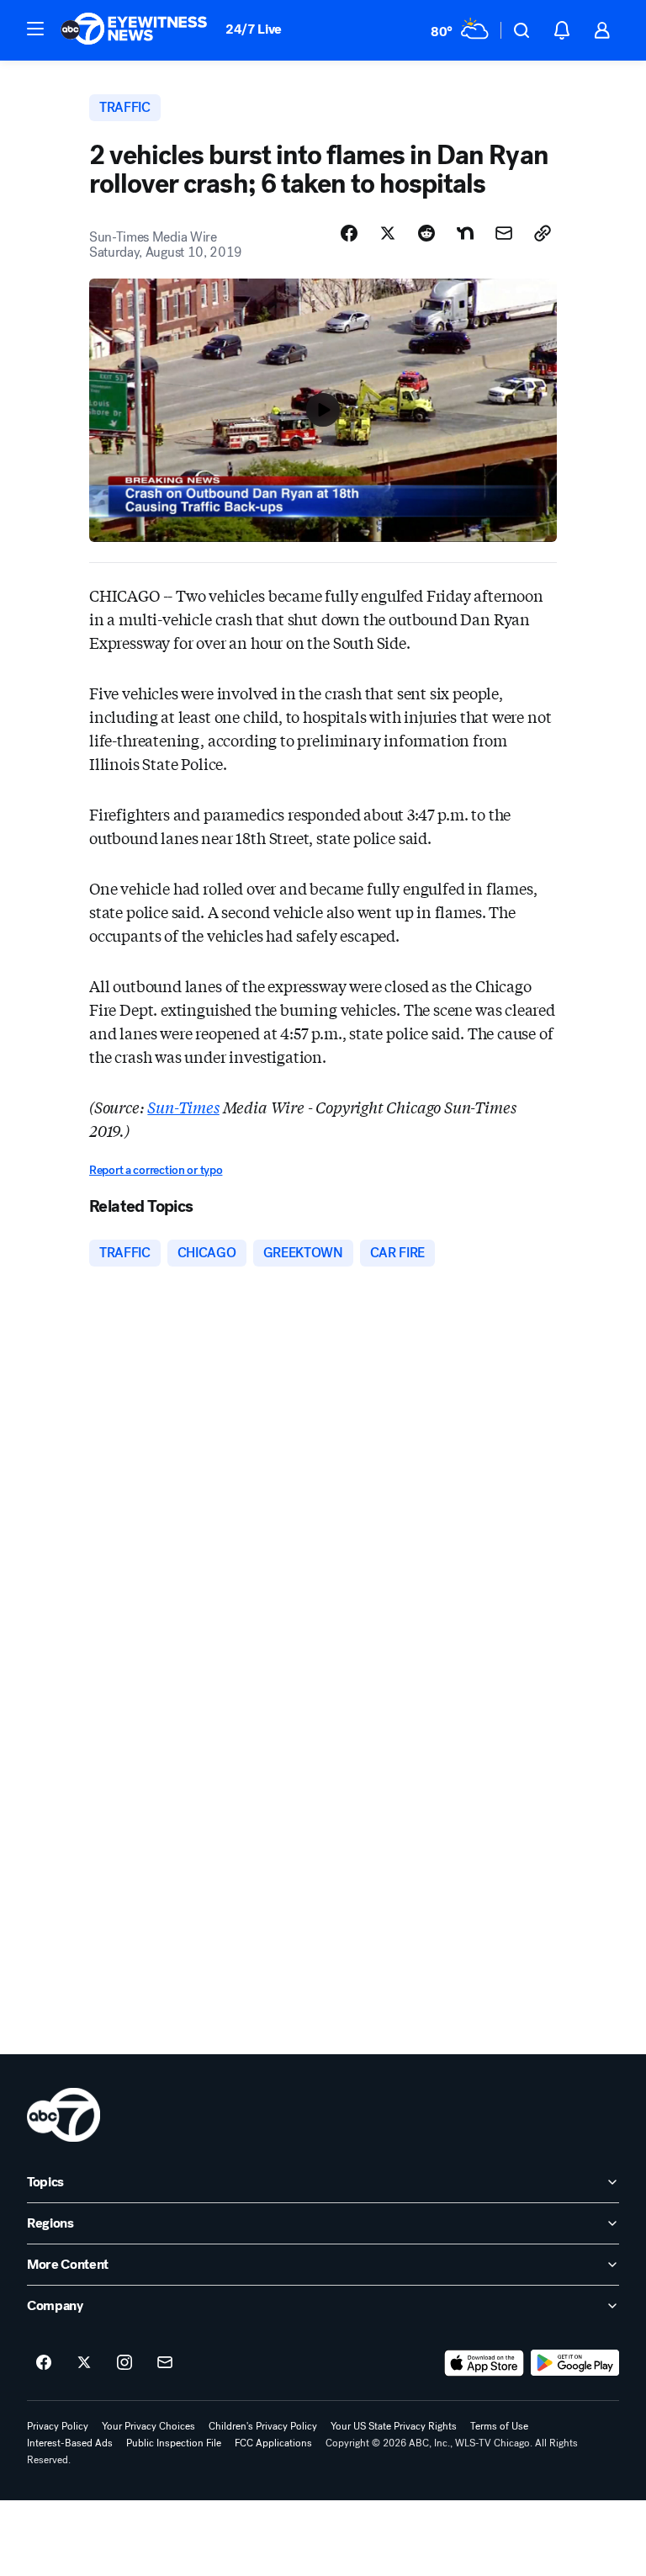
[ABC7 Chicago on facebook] (44, 2363)
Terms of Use (499, 2426)
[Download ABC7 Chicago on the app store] (484, 2363)
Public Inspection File (174, 2443)
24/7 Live (254, 29)
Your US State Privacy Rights (394, 2426)
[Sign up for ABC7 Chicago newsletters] (165, 2363)
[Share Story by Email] (504, 233)
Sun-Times (183, 1107)
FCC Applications (273, 2443)
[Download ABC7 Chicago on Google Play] (575, 2363)
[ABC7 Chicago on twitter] (84, 2363)
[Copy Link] (543, 233)
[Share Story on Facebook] (349, 233)
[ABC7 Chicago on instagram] (124, 2363)
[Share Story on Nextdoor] (465, 233)
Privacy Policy (58, 2426)
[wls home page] (64, 2115)
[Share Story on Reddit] (426, 233)
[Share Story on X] (388, 233)
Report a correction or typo (156, 1170)
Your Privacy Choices (148, 2426)
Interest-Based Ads (70, 2443)
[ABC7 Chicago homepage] (134, 30)
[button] (35, 29)
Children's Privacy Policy (263, 2426)
